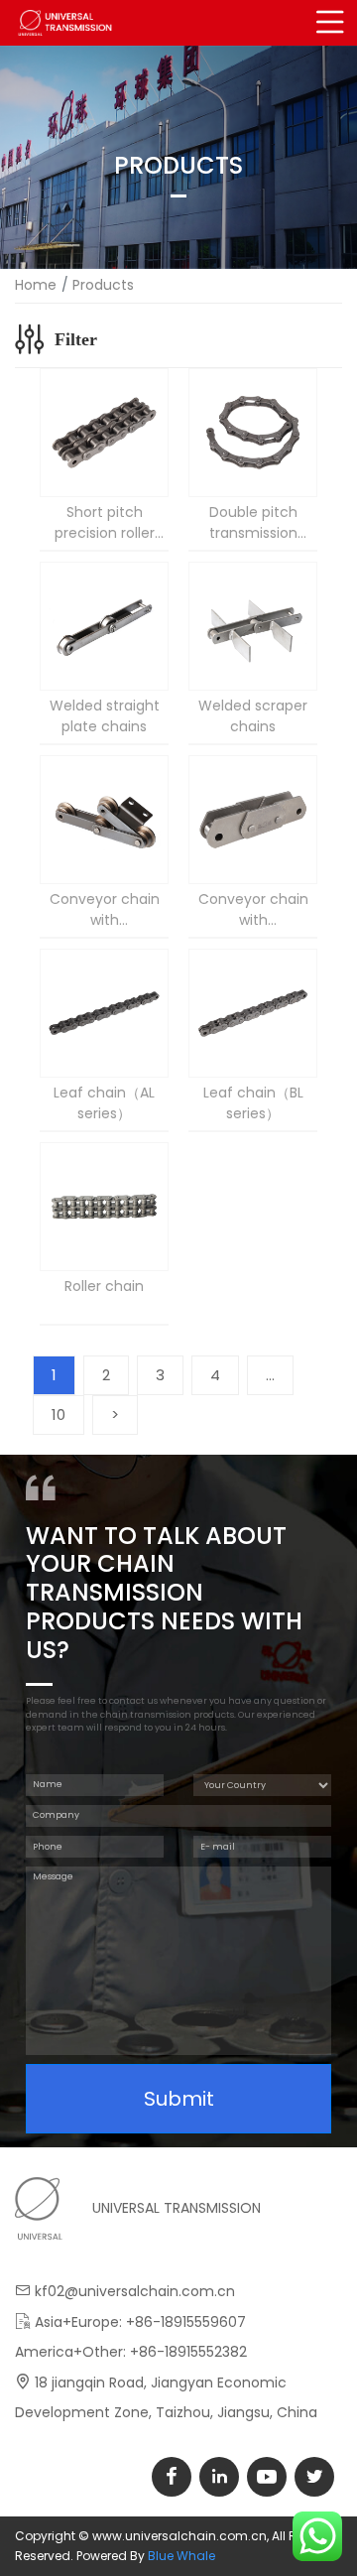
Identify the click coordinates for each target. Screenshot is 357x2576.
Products (103, 285)
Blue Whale (181, 2556)
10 (59, 1415)
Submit (179, 2099)
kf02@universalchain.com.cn (135, 2291)
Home (36, 285)
